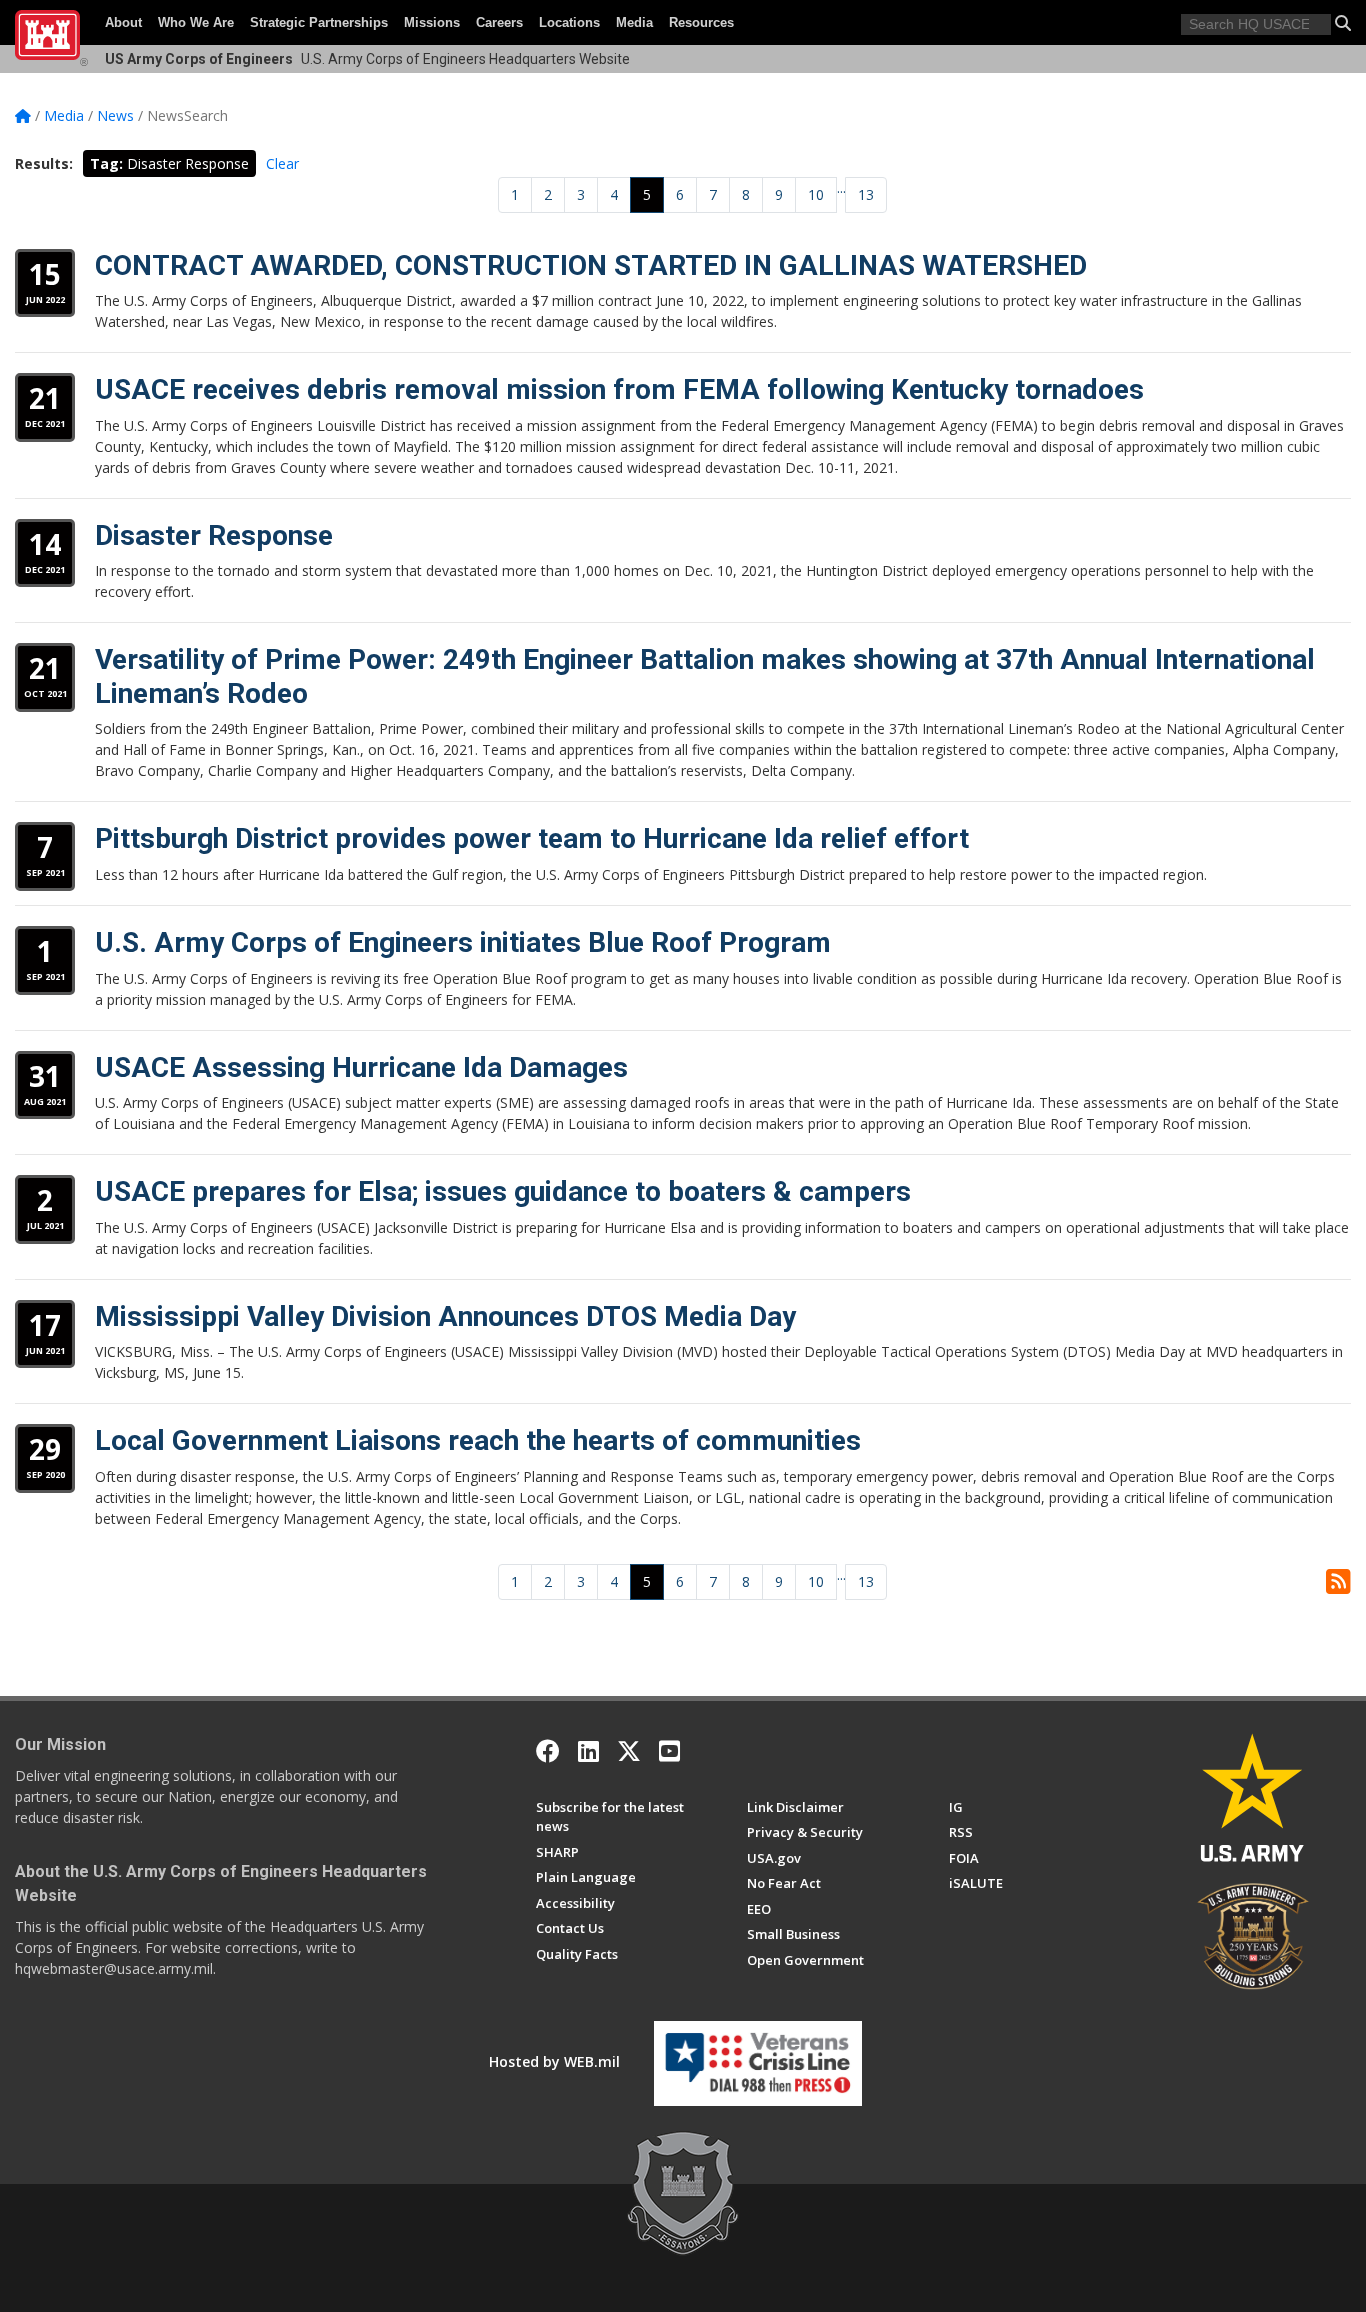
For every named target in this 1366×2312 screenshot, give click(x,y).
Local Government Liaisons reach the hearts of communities (478, 1440)
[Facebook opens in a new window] (548, 1751)
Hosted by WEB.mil (554, 2061)
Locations (569, 22)
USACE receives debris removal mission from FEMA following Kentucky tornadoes (619, 389)
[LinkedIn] (588, 1751)
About (123, 22)
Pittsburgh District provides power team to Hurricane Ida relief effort (532, 838)
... (841, 187)
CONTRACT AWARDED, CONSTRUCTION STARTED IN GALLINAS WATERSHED (591, 265)
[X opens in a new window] (629, 1751)
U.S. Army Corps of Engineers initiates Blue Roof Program (463, 942)
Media (634, 22)
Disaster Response (214, 535)
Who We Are (196, 22)
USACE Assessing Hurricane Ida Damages (361, 1067)
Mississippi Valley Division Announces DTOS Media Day (445, 1316)
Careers (499, 22)
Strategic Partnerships (319, 22)
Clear (282, 163)
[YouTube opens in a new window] (669, 1751)
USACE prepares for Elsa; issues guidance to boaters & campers (503, 1191)
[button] (1343, 23)
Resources (701, 22)
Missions (432, 22)
